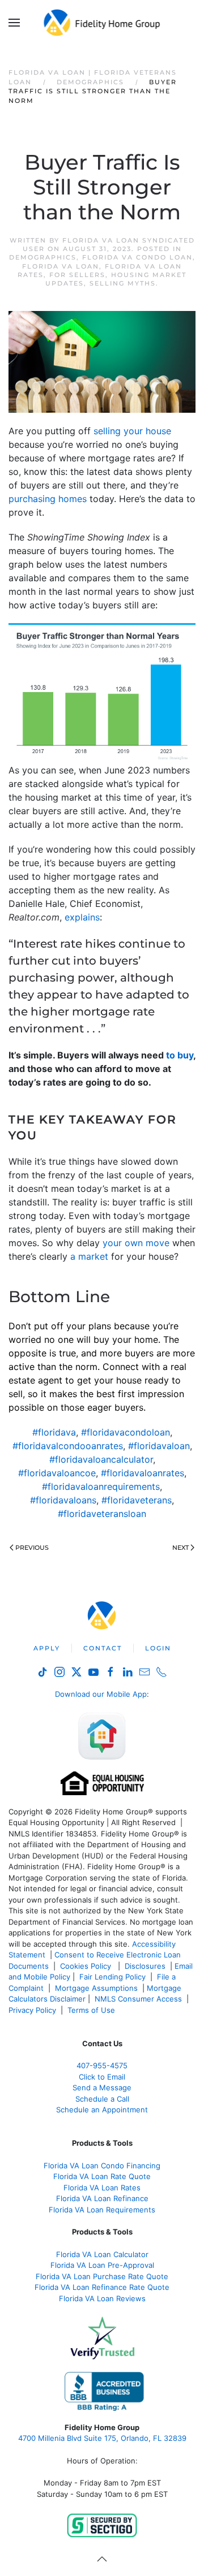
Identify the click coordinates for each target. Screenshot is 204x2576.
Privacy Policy (32, 2010)
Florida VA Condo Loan (137, 257)
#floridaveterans (137, 1500)
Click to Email (102, 2077)
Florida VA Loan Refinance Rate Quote (102, 2287)
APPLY (47, 1648)
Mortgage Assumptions (96, 1988)
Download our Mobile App (101, 1694)
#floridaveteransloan (102, 1514)
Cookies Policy (87, 1966)
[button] (14, 23)
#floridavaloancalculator (101, 1459)
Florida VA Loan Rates (102, 2188)
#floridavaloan (159, 1446)
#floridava (54, 1432)
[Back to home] (102, 23)
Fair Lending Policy (112, 1977)
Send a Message (102, 2087)
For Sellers (77, 275)
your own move (136, 1243)
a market (89, 1256)
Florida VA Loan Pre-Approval (102, 2265)
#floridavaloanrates (143, 1473)
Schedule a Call (102, 2099)
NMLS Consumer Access (138, 1999)
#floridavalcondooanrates (68, 1446)
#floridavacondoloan (126, 1432)
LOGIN (158, 1648)
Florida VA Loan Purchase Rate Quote (102, 2276)
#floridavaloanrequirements (101, 1486)
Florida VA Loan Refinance (102, 2198)
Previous (32, 1548)
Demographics (43, 257)
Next (180, 1548)
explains (82, 917)
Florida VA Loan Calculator (102, 2254)
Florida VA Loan (61, 266)
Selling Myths (123, 283)
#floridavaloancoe (57, 1473)
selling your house (132, 431)
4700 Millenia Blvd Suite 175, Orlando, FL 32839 (102, 2438)
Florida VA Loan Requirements (102, 2210)
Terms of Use (92, 2010)
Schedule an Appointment (102, 2110)
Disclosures (145, 1966)
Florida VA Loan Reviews (102, 2298)
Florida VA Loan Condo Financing (102, 2166)
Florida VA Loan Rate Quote (102, 2176)
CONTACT (103, 1648)
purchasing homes (48, 499)
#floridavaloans (63, 1500)
